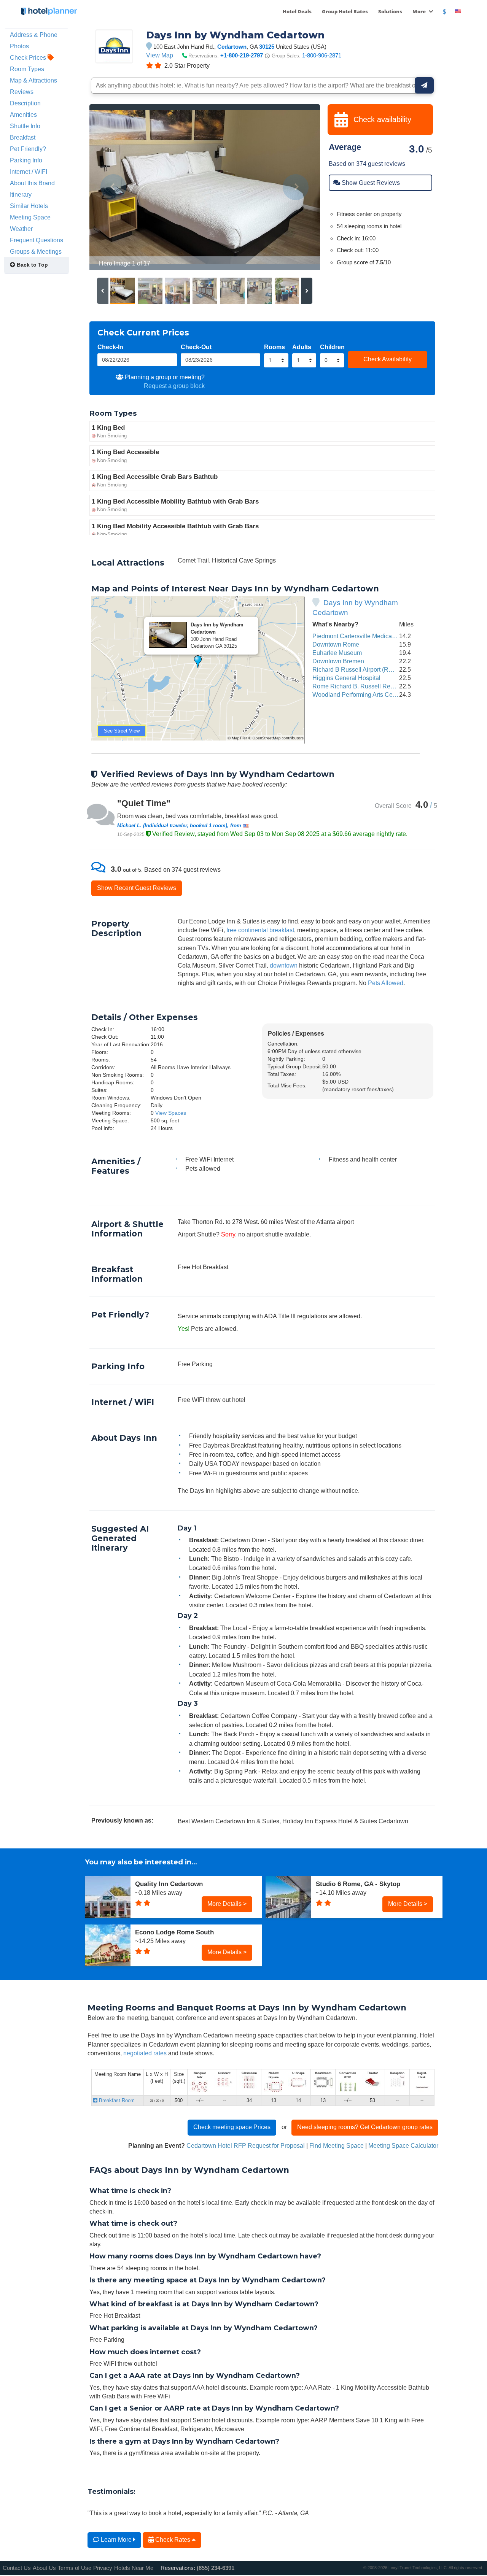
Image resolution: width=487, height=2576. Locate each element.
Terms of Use (75, 2568)
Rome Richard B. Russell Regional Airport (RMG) (379, 686)
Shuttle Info (25, 126)
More (420, 11)
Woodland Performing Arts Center (358, 694)
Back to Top (32, 265)
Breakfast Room (116, 2100)
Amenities (23, 114)
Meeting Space (30, 217)
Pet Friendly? (28, 149)
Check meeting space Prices (232, 2127)
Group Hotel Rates (345, 11)
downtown (284, 965)
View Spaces (171, 1113)
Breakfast (23, 137)
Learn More (116, 2539)
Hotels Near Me (134, 2568)
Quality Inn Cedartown (169, 1884)
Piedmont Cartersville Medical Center (363, 636)
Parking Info (26, 160)
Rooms (275, 347)
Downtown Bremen (338, 661)
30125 (267, 47)
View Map (160, 55)
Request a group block (174, 386)
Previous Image (114, 187)
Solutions (390, 11)
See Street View (122, 731)
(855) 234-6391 (216, 2568)
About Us (44, 2568)
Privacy (103, 2568)
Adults (302, 347)
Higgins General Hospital (346, 678)
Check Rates (173, 2539)
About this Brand (32, 183)
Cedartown (232, 47)
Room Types (27, 69)
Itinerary (21, 194)
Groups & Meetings (36, 251)
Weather (21, 229)
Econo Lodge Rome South (174, 1932)
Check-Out (196, 347)
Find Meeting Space (337, 2145)
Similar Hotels (29, 206)
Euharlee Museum (337, 653)
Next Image (296, 187)
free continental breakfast (260, 930)
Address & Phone (34, 35)
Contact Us (17, 2568)
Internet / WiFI (29, 172)
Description (25, 103)
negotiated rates (145, 2053)
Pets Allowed (386, 983)
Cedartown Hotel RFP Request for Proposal (246, 2145)
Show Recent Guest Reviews (137, 888)
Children (332, 347)
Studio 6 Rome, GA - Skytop (358, 1884)
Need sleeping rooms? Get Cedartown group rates (365, 2127)
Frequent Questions (37, 240)
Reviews (22, 92)
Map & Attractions (33, 80)
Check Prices (29, 57)
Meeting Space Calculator (403, 2145)
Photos (19, 46)
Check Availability (388, 359)
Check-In (110, 347)
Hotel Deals (297, 11)
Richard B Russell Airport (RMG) (356, 669)
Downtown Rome (336, 644)
